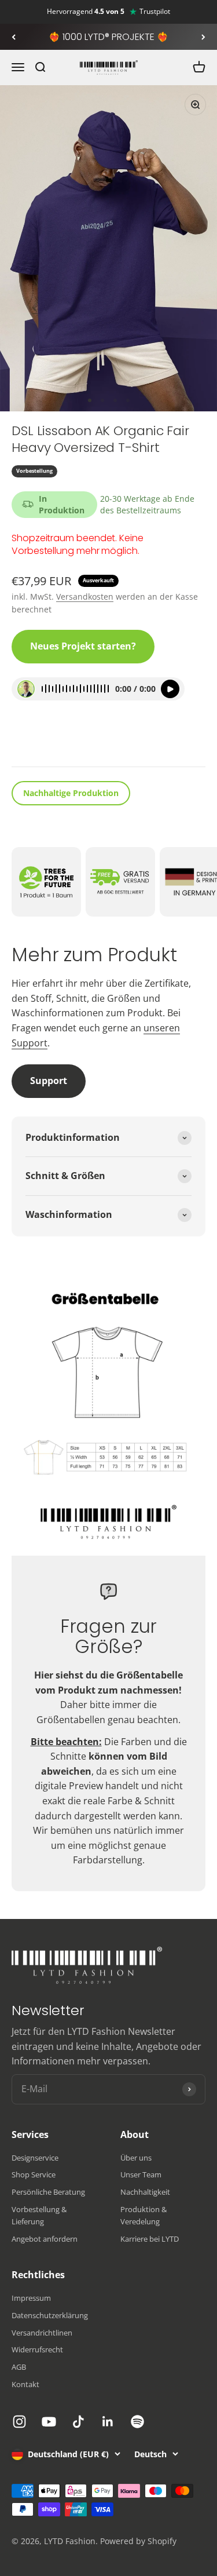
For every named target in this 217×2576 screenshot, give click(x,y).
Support (49, 1081)
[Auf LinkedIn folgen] (108, 2422)
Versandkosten (85, 596)
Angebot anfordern (45, 2239)
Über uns (136, 2158)
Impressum (31, 2298)
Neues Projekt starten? (83, 646)
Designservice (35, 2158)
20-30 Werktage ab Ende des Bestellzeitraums (147, 504)
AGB (19, 2367)
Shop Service (34, 2174)
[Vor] (203, 37)
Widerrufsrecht (37, 2349)
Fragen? (38, 742)
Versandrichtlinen (42, 2333)
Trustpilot (155, 12)
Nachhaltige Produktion (71, 793)
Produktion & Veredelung (144, 2215)
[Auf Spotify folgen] (137, 2422)
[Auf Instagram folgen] (19, 2422)
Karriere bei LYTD (150, 2239)
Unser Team (141, 2174)
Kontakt (25, 2384)
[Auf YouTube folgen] (49, 2422)
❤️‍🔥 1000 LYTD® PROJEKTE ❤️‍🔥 (108, 37)
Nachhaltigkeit (145, 2192)
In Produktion (62, 504)
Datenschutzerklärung (50, 2315)
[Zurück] (14, 37)
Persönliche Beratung (48, 2192)
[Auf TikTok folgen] (78, 2422)
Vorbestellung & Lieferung (39, 2215)
